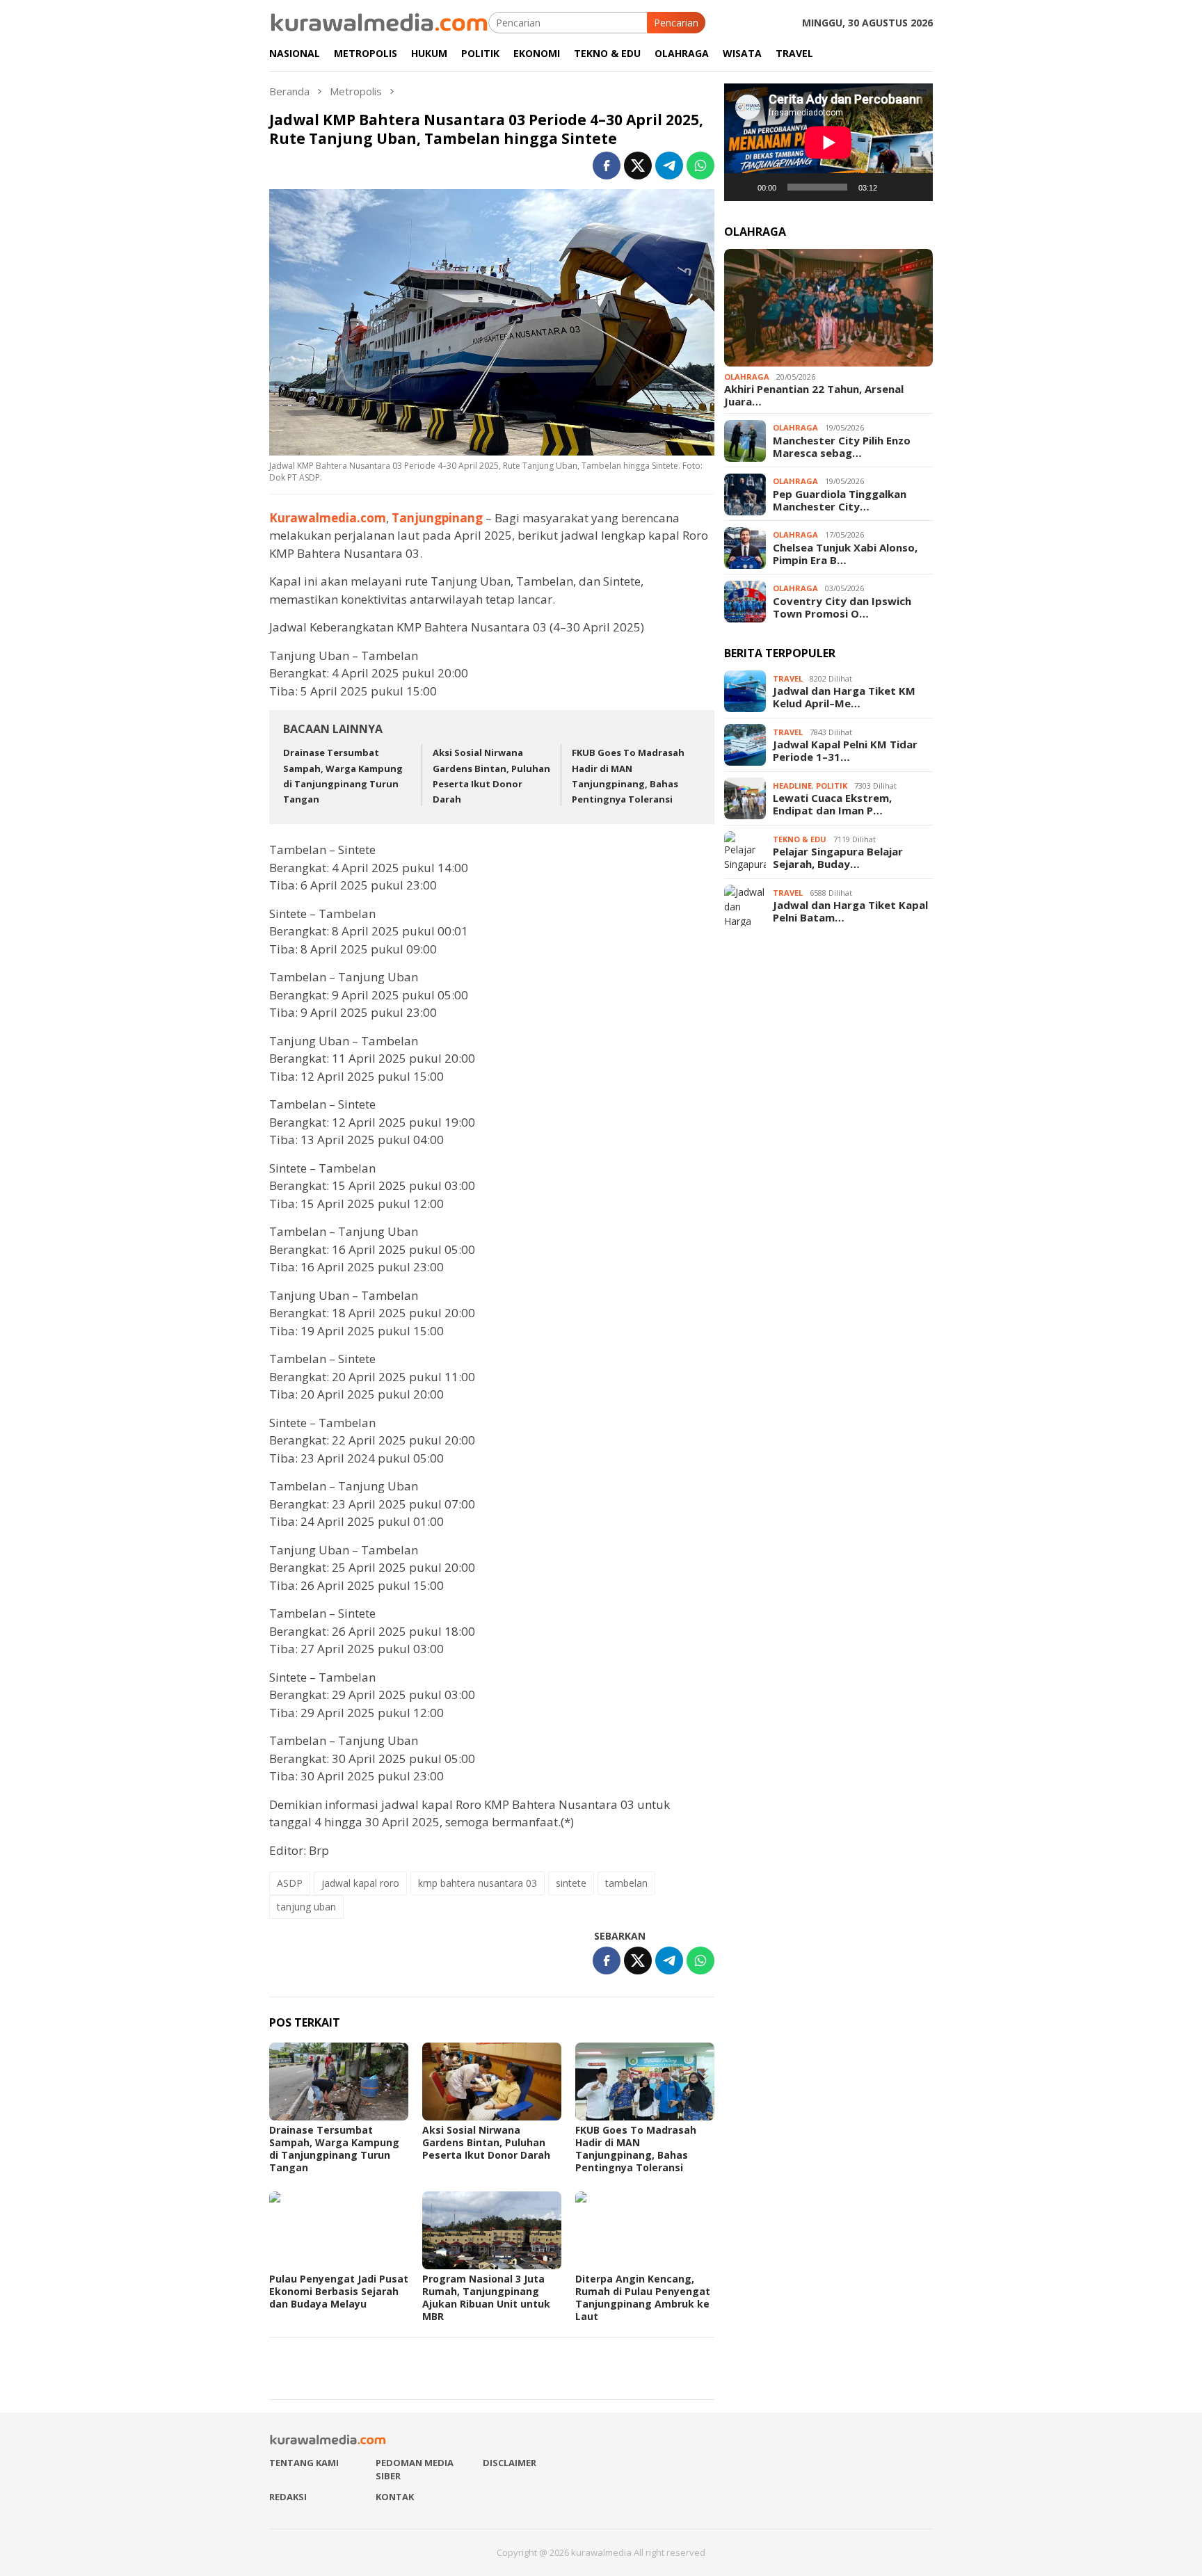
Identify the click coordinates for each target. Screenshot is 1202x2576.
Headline (792, 786)
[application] (828, 142)
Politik (832, 786)
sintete (571, 1883)
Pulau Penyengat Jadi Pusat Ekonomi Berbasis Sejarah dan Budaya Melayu (339, 2291)
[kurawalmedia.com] (379, 21)
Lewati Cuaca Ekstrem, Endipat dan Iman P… (832, 805)
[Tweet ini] (638, 166)
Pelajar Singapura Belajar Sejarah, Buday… (838, 858)
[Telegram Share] (669, 166)
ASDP (290, 1883)
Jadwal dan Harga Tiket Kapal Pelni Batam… (850, 912)
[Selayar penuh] (915, 187)
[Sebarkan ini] (607, 166)
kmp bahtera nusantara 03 (478, 1883)
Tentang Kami (304, 2463)
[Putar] (742, 187)
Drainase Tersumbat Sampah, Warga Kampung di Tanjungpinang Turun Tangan (334, 2149)
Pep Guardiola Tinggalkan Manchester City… (840, 500)
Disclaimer (510, 2463)
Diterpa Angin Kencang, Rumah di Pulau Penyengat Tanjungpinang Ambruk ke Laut (643, 2297)
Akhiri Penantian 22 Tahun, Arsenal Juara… (814, 396)
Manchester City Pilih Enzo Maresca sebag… (842, 446)
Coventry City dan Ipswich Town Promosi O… (842, 607)
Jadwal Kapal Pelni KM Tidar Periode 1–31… (845, 751)
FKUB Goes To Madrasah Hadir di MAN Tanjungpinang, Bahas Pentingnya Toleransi (636, 2149)
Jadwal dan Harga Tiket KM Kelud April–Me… (844, 698)
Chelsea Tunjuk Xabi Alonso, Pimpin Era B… (845, 554)
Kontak (395, 2497)
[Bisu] (892, 187)
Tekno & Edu (800, 839)
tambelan (626, 1883)
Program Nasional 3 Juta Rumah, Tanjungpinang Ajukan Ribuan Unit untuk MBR (486, 2297)
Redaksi (288, 2497)
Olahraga (747, 377)
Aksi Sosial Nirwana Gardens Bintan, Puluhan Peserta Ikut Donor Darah (486, 2142)
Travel (788, 678)
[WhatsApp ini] (700, 166)
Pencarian (676, 23)
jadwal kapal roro (360, 1883)
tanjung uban (306, 1907)
